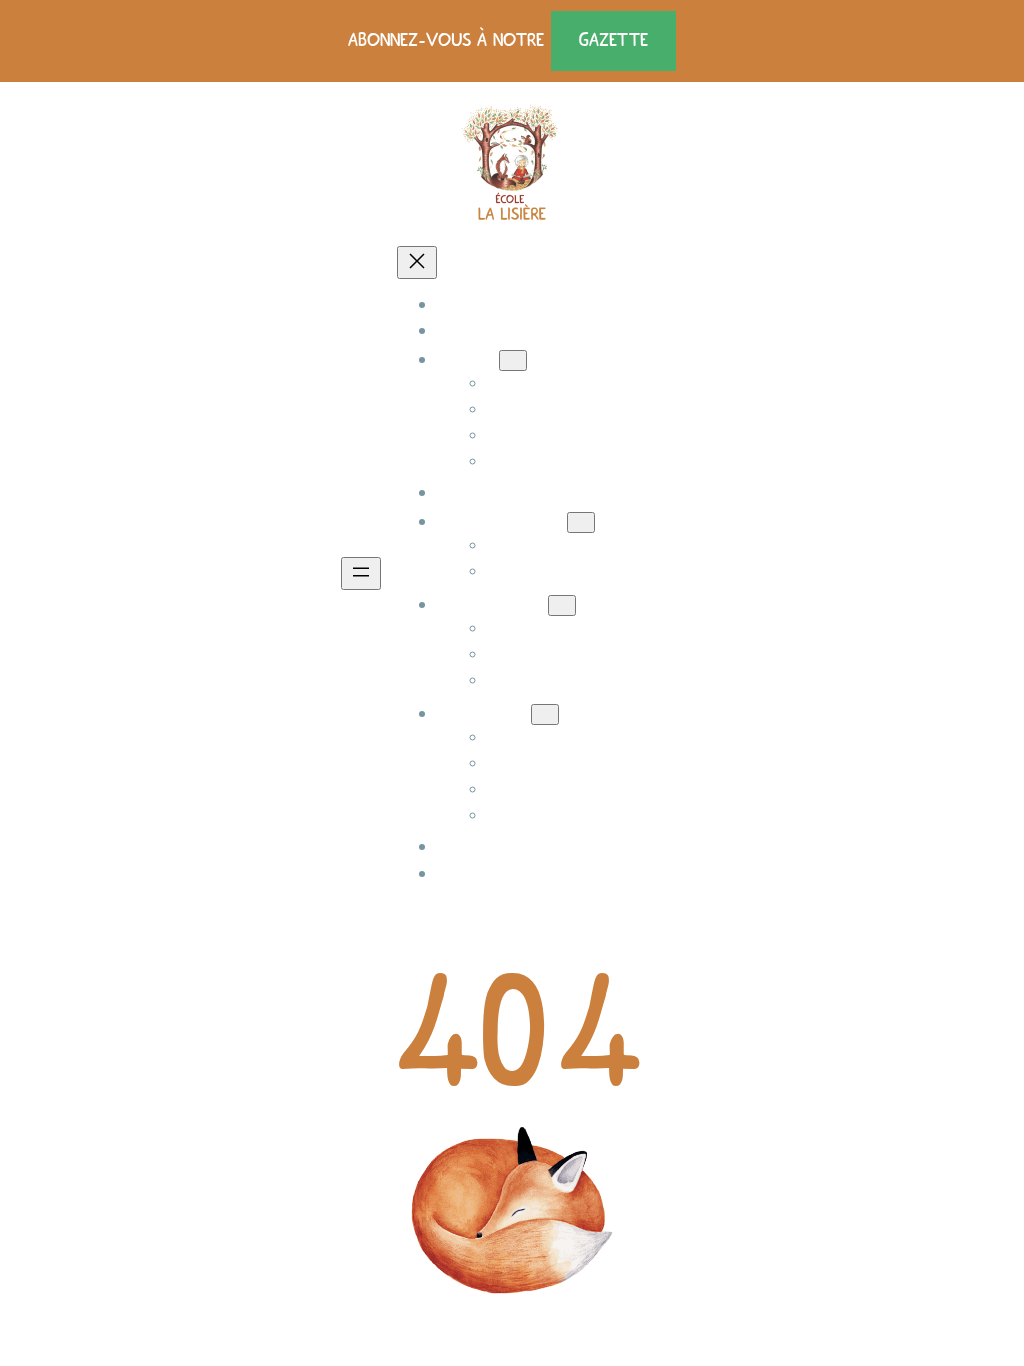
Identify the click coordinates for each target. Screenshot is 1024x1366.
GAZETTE (613, 40)
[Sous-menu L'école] (513, 360)
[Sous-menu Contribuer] (545, 714)
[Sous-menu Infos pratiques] (581, 522)
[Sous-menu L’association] (562, 605)
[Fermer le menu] (417, 262)
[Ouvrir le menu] (361, 573)
